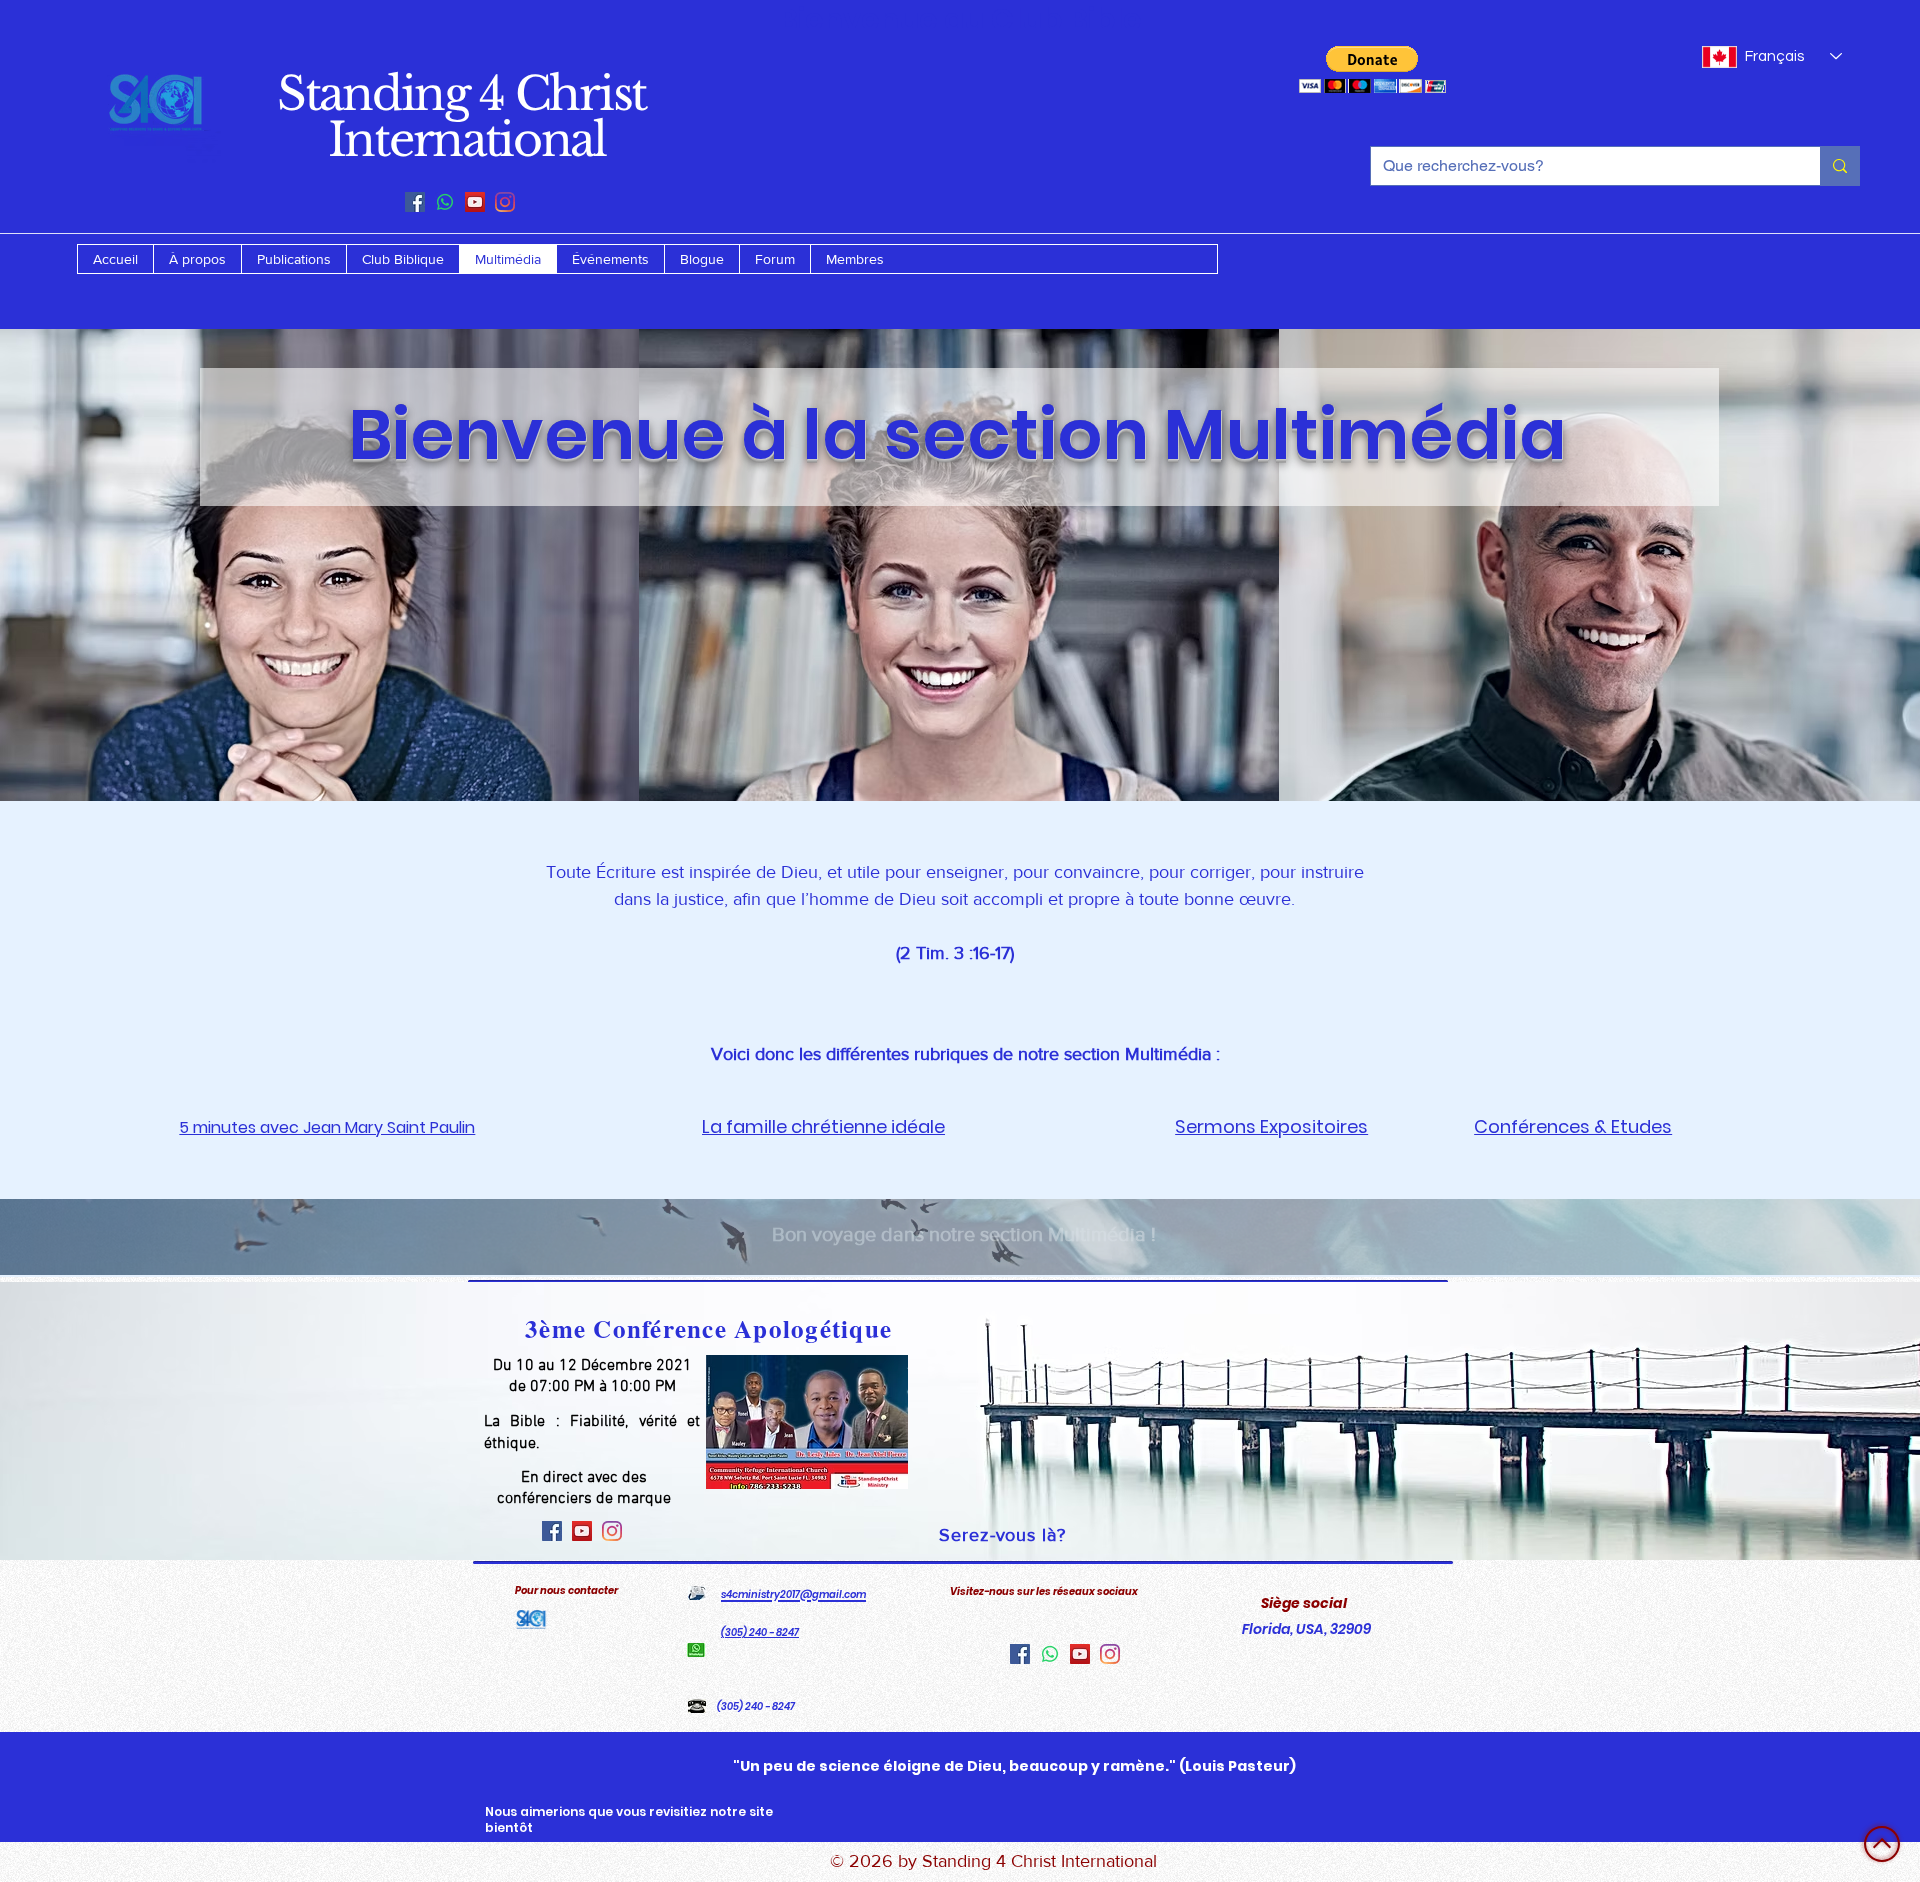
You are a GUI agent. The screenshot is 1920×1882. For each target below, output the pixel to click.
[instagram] (505, 202)
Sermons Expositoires (1271, 1126)
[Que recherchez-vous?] (1839, 166)
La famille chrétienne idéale (823, 1126)
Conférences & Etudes (1573, 1126)
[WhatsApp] (445, 202)
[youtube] (475, 202)
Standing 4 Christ (461, 93)
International (461, 139)
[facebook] (415, 202)
